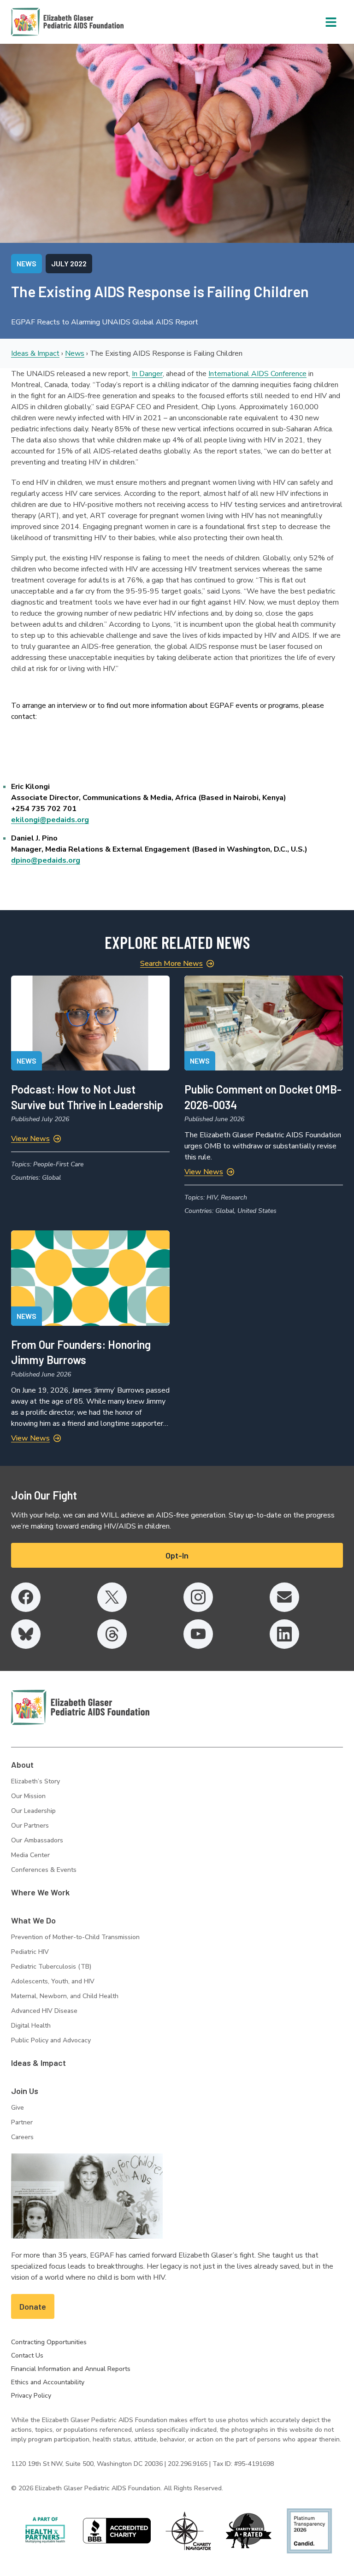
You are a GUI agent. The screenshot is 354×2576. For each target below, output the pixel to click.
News (75, 353)
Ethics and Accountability (48, 2382)
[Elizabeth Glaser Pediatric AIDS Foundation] (80, 1707)
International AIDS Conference (257, 374)
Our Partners (30, 1826)
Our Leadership (33, 1811)
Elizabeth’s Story (35, 1781)
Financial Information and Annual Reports (71, 2369)
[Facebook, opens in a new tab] (26, 1597)
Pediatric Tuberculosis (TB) (51, 1967)
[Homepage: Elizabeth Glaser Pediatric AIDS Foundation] (43, 22)
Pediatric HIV (30, 1952)
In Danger (147, 374)
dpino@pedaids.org (46, 860)
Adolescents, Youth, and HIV (53, 1981)
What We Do (33, 1920)
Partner (22, 2122)
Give (18, 2108)
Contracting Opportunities (49, 2342)
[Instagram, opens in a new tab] (198, 1597)
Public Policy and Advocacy (51, 2040)
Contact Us (27, 2355)
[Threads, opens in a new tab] (112, 1634)
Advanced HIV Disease (44, 2011)
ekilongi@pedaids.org (50, 820)
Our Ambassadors (37, 1840)
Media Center (30, 1855)
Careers (22, 2137)
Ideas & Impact (35, 353)
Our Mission (28, 1796)
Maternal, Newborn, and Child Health (65, 1996)
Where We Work (40, 1892)
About (22, 1764)
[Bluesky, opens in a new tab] (26, 1634)
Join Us (25, 2091)
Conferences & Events (44, 1870)
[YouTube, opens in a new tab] (198, 1634)
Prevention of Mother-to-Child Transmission (75, 1937)
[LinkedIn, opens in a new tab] (284, 1634)
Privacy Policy (31, 2396)
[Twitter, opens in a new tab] (112, 1597)
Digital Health (31, 2026)
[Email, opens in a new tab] (284, 1597)
